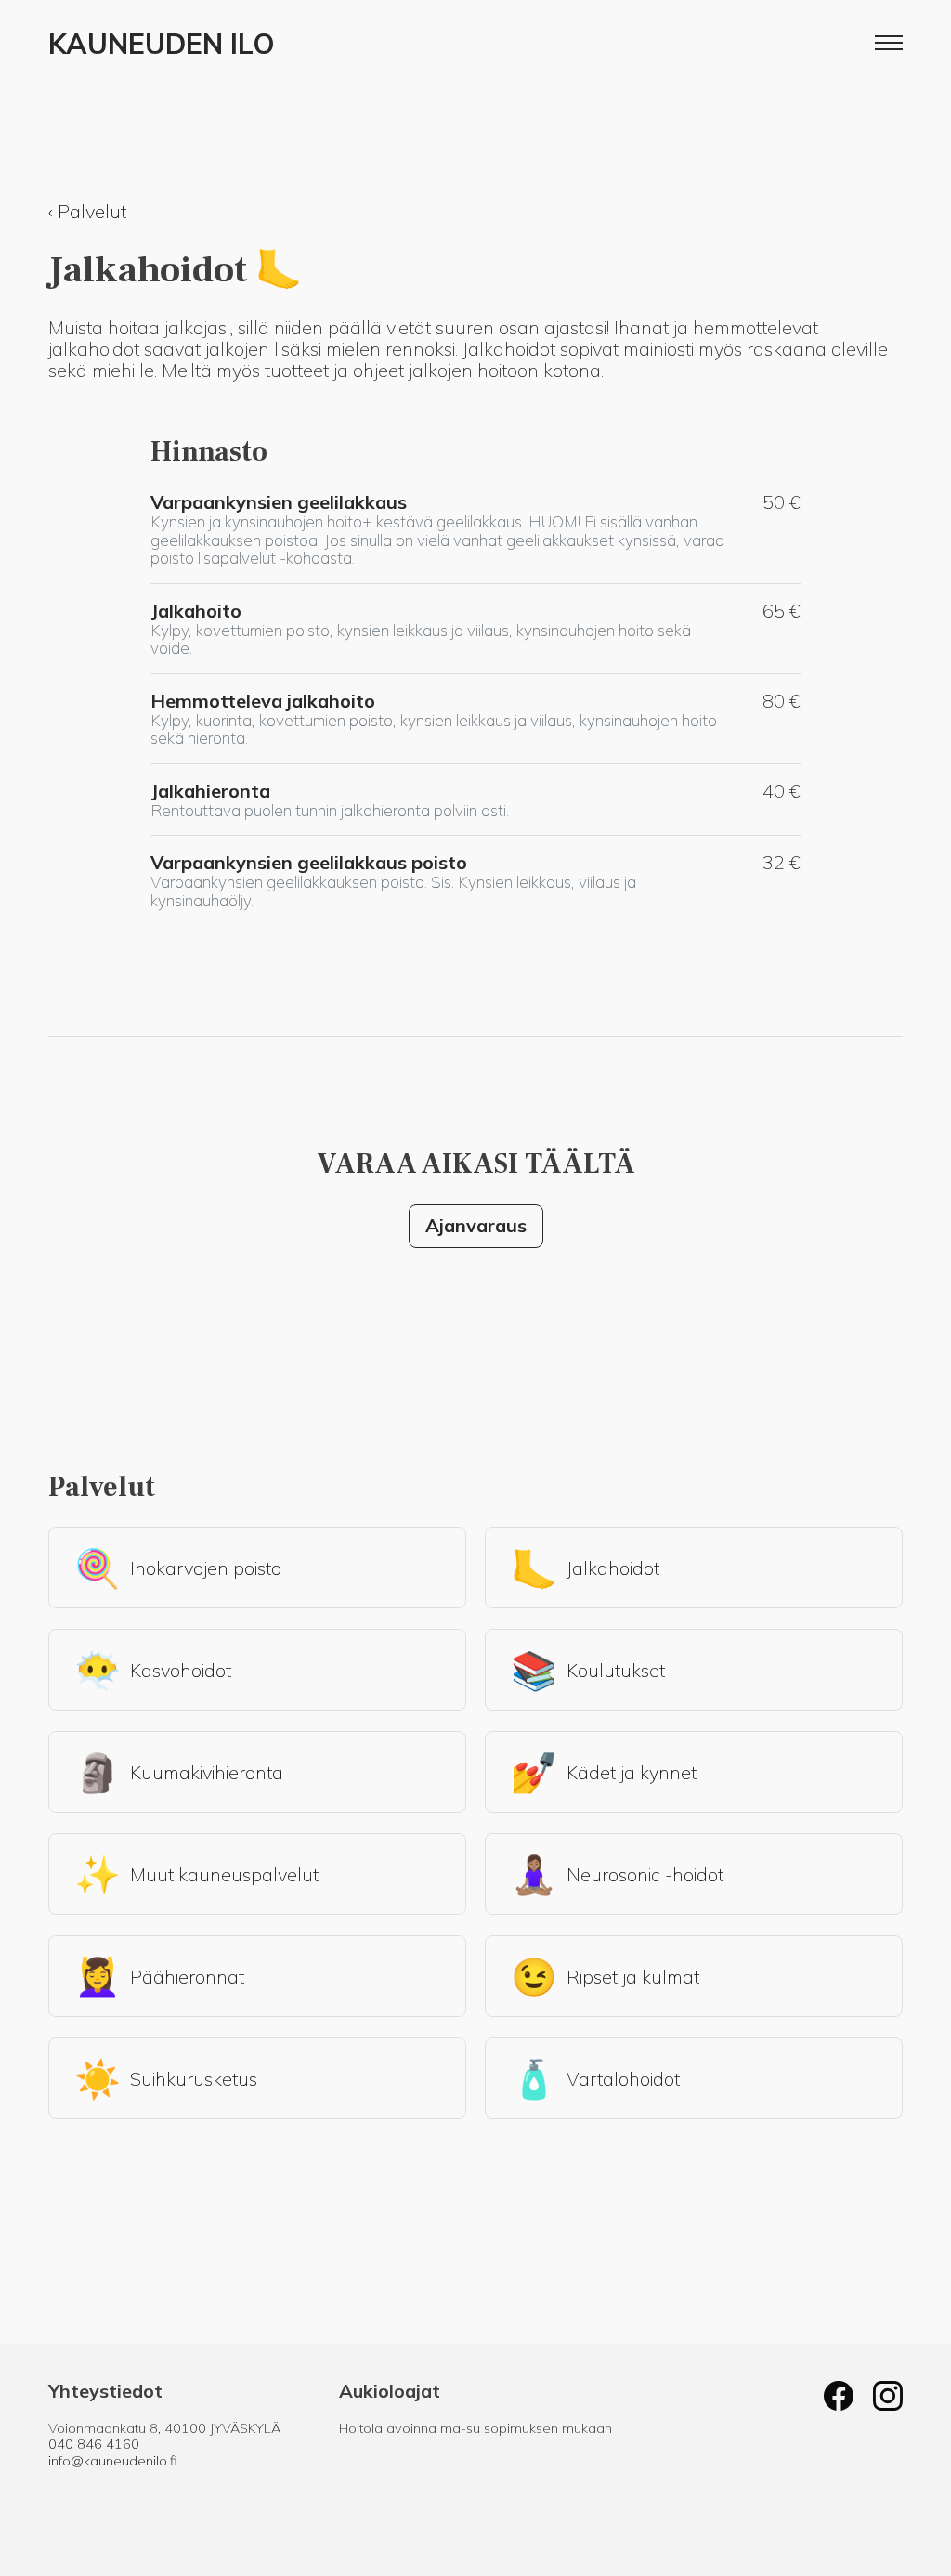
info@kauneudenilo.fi (113, 2461)
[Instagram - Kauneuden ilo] (888, 2399)
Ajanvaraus (476, 1225)
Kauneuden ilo (162, 45)
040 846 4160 (94, 2445)
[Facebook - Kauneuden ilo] (839, 2399)
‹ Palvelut (87, 212)
